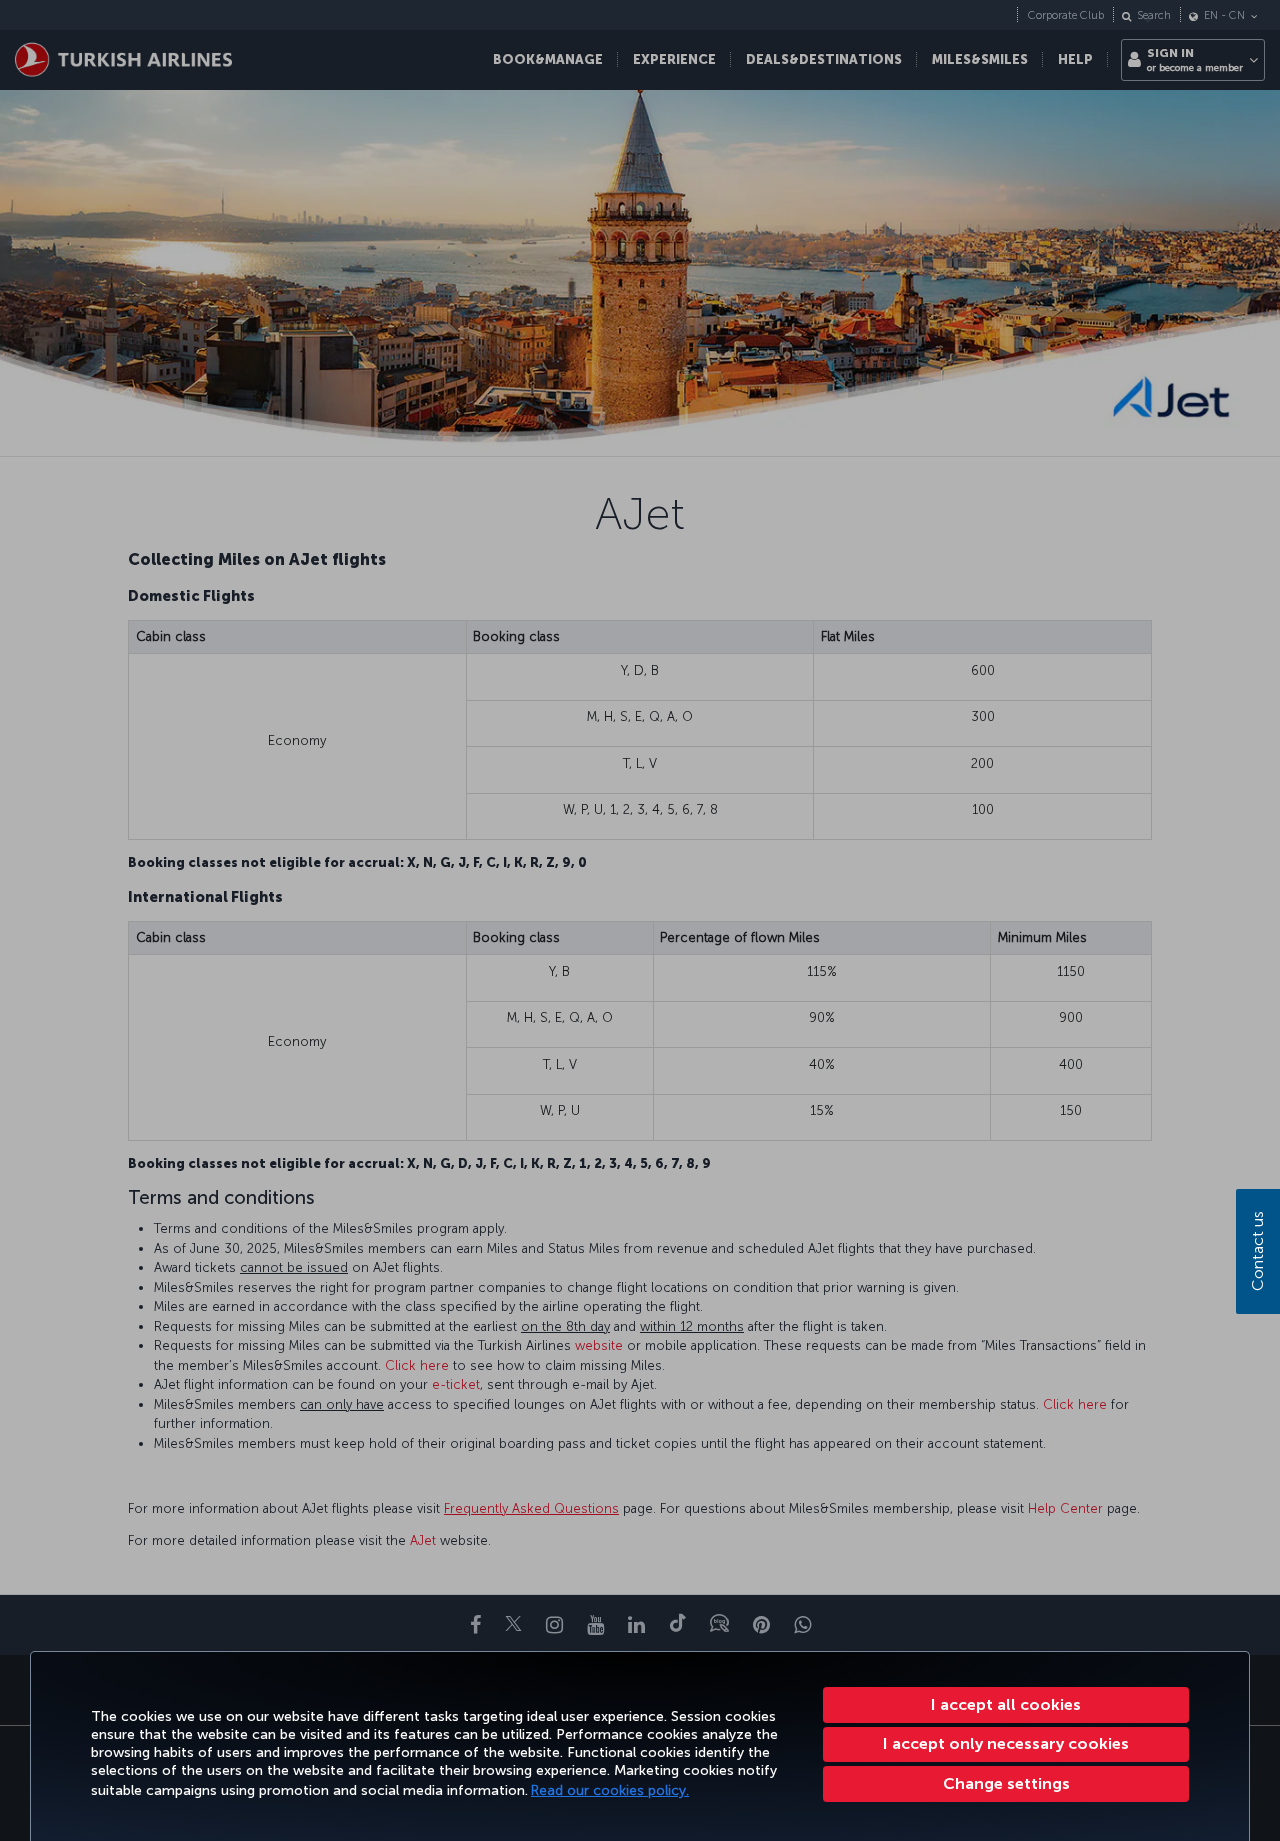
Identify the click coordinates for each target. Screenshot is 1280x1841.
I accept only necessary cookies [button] (1006, 1743)
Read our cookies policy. (610, 1790)
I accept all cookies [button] (1006, 1704)
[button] (1006, 1784)
